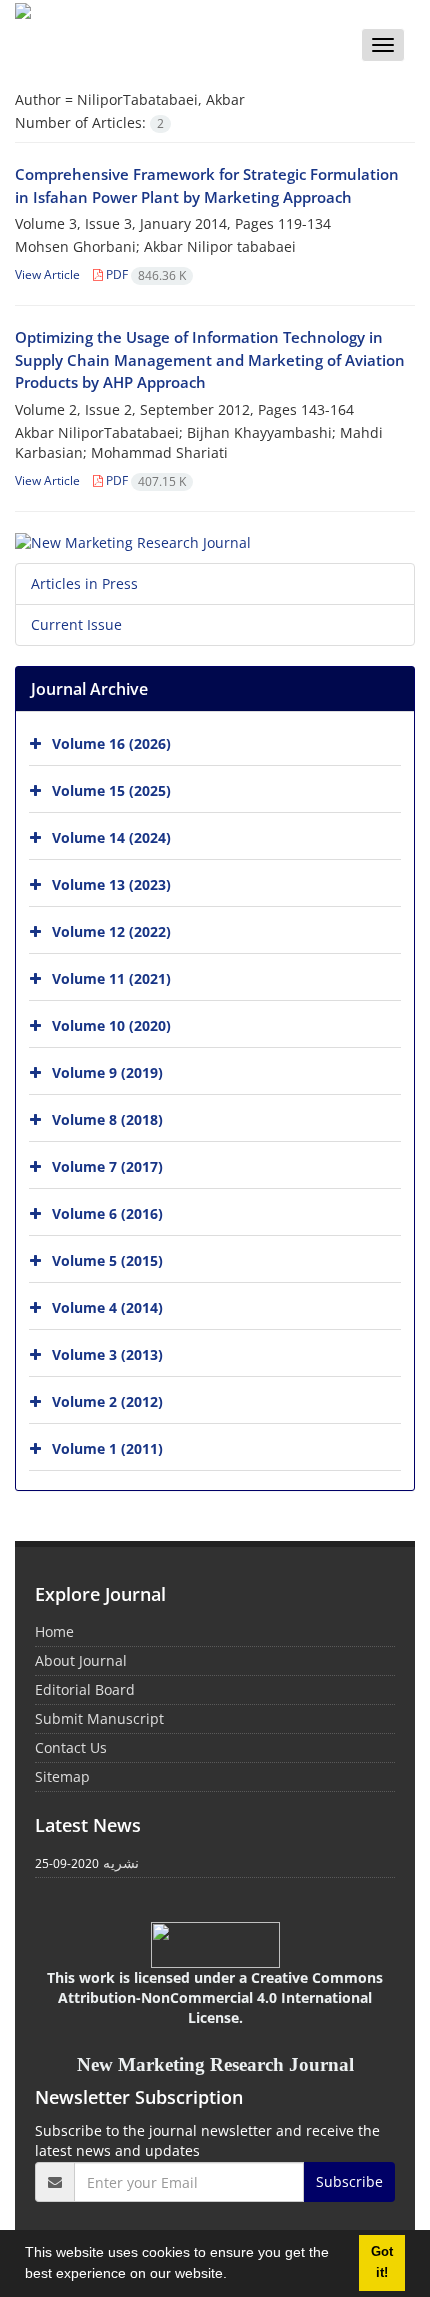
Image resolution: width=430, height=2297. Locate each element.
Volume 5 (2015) (107, 1260)
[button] (234, 2276)
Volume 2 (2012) (107, 1401)
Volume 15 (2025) (111, 790)
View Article (47, 274)
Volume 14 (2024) (111, 837)
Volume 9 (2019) (107, 1072)
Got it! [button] (382, 2262)
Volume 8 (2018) (107, 1119)
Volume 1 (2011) (107, 1448)
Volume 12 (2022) (111, 931)
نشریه (121, 1862)
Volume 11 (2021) (111, 978)
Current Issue (76, 624)
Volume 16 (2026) (111, 743)
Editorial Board (85, 1689)
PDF (144, 274)
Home (54, 1631)
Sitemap (62, 1776)
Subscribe (349, 2181)
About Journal (81, 1660)
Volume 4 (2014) (107, 1307)
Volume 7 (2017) (107, 1166)
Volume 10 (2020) (111, 1025)
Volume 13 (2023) (111, 884)
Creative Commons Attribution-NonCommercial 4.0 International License (220, 1997)
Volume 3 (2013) (107, 1354)
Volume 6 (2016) (107, 1213)
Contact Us (71, 1747)
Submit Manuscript (99, 1718)
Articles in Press (84, 583)
